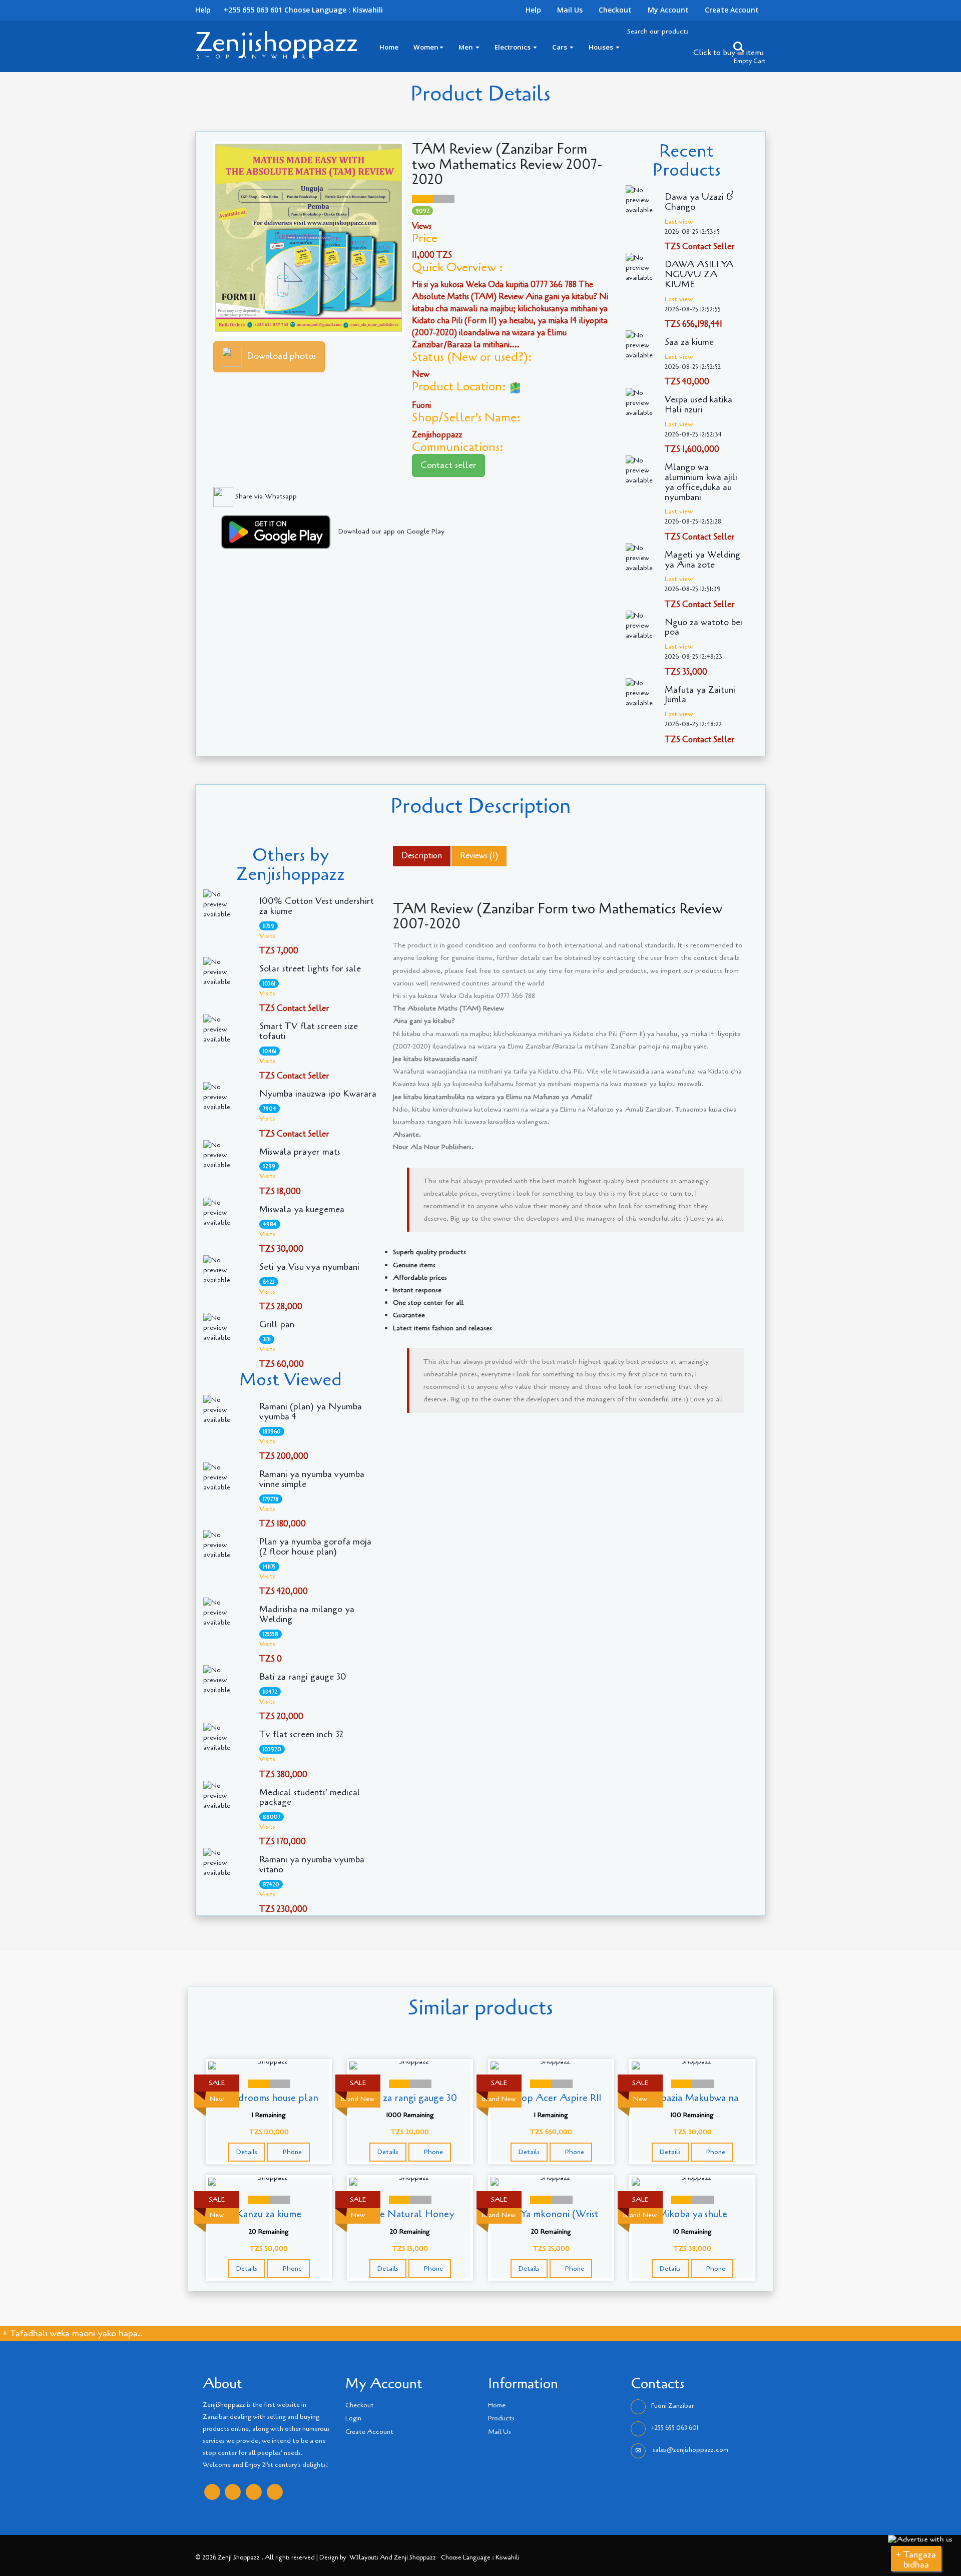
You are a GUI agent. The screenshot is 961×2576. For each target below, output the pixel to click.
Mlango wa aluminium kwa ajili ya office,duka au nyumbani (701, 482)
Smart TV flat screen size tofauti (309, 1032)
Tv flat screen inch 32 (301, 1735)
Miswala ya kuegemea (302, 1210)
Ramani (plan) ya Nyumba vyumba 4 (311, 1412)
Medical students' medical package (310, 1798)
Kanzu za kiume (269, 2214)
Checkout (615, 10)
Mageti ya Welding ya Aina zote (702, 560)
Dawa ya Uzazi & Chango (699, 202)
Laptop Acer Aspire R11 (551, 2098)
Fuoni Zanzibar (672, 2406)
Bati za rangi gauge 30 (303, 1677)
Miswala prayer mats (300, 1152)
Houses (602, 47)
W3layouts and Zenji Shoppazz (393, 2557)
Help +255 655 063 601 (239, 10)
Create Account (732, 10)
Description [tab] (422, 856)
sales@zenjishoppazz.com (690, 2450)
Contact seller (448, 465)
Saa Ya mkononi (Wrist (551, 2214)
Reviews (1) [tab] (479, 856)
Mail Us (570, 10)
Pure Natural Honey (410, 2214)
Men (466, 47)
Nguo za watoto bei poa (703, 628)
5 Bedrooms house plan (269, 2098)
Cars (560, 47)
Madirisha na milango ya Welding (307, 1615)
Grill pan (277, 1325)
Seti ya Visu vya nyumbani (309, 1267)
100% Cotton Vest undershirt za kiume (317, 906)
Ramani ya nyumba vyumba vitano (312, 1865)
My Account (668, 10)
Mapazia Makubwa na (692, 2098)
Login (353, 2418)
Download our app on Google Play (391, 531)
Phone (291, 2152)
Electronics (513, 47)
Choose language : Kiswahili (334, 10)
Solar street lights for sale (310, 969)
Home (389, 47)
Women (426, 47)
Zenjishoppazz (277, 42)
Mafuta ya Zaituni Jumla (700, 695)
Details (247, 2152)
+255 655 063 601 (675, 2428)
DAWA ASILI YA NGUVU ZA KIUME (699, 275)
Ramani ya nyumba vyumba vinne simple (312, 1479)
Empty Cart (750, 61)
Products (501, 2418)
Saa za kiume (689, 342)
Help (533, 10)
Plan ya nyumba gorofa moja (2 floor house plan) (315, 1547)
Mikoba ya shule (692, 2214)
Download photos (282, 356)
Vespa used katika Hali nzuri (698, 405)
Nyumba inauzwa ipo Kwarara (318, 1094)
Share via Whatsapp (265, 496)
